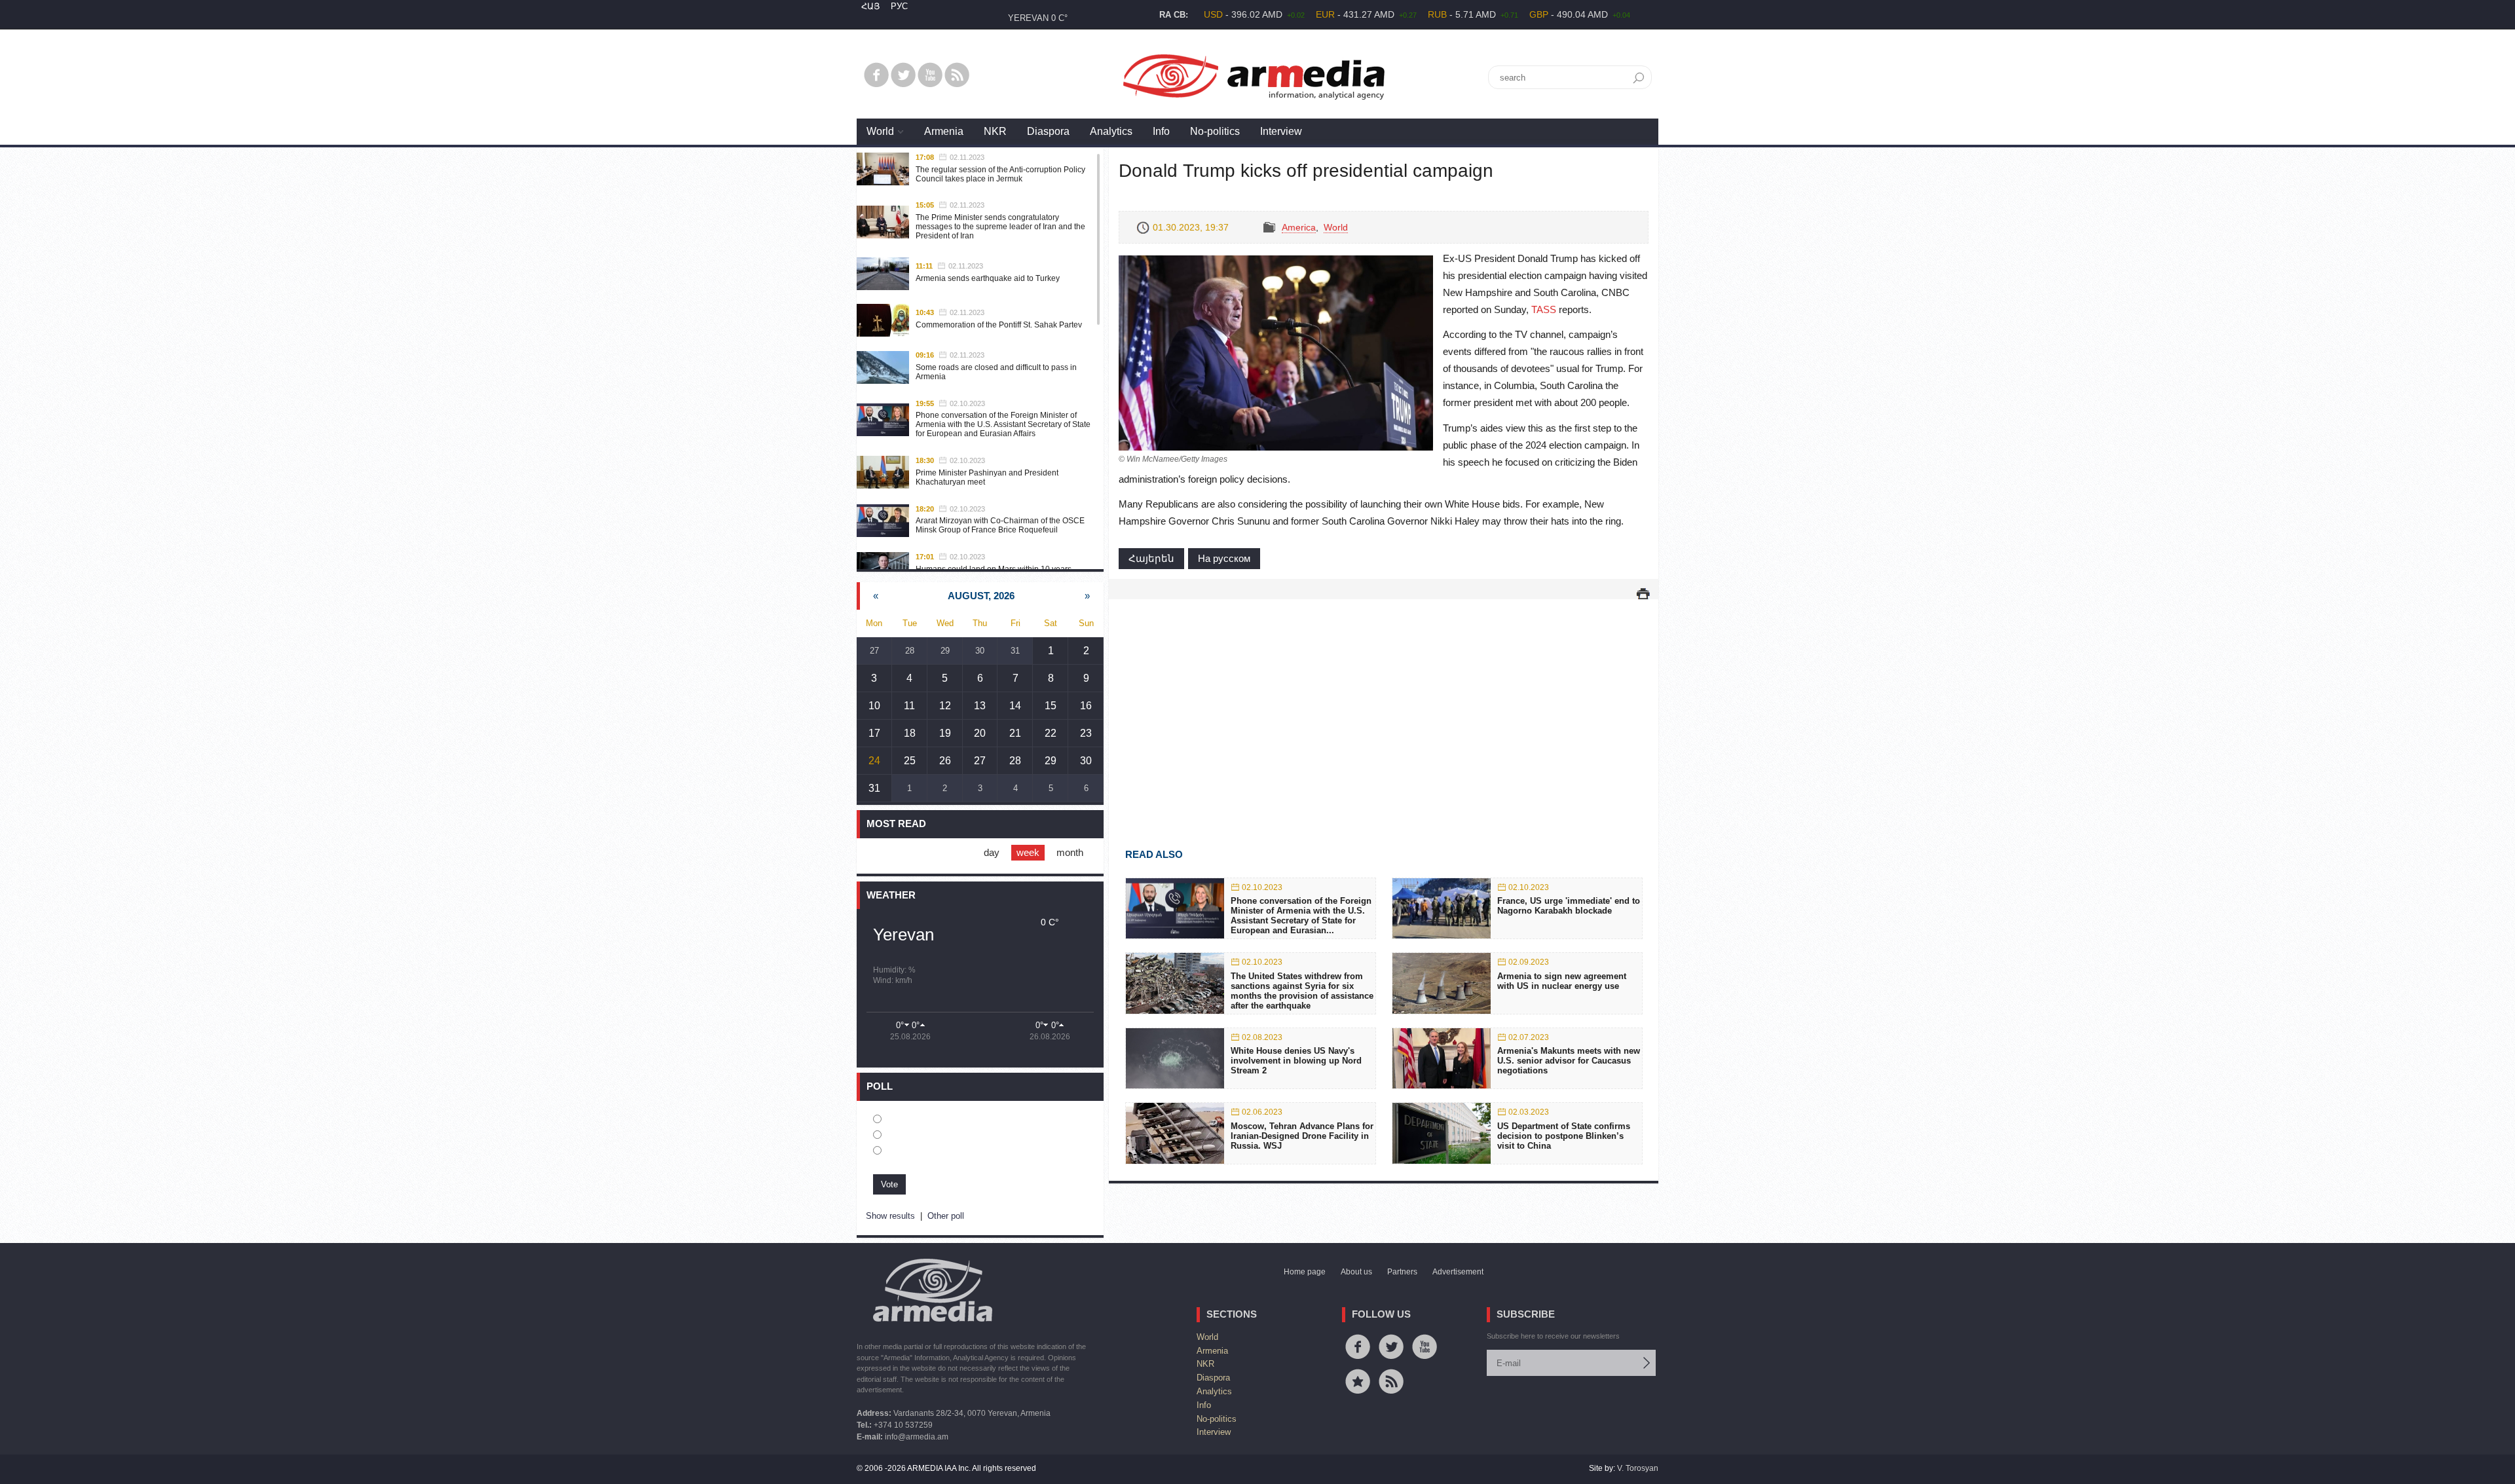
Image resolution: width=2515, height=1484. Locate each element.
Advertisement (1458, 1272)
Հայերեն (1151, 558)
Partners (1402, 1272)
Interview (1281, 131)
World (880, 131)
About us (1356, 1272)
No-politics (1215, 131)
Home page (1305, 1272)
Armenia (944, 131)
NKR (995, 131)
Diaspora (1048, 131)
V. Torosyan (1638, 1468)
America (1299, 227)
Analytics (1111, 131)
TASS (1544, 309)
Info (1161, 131)
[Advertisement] (1384, 705)
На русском (1224, 558)
